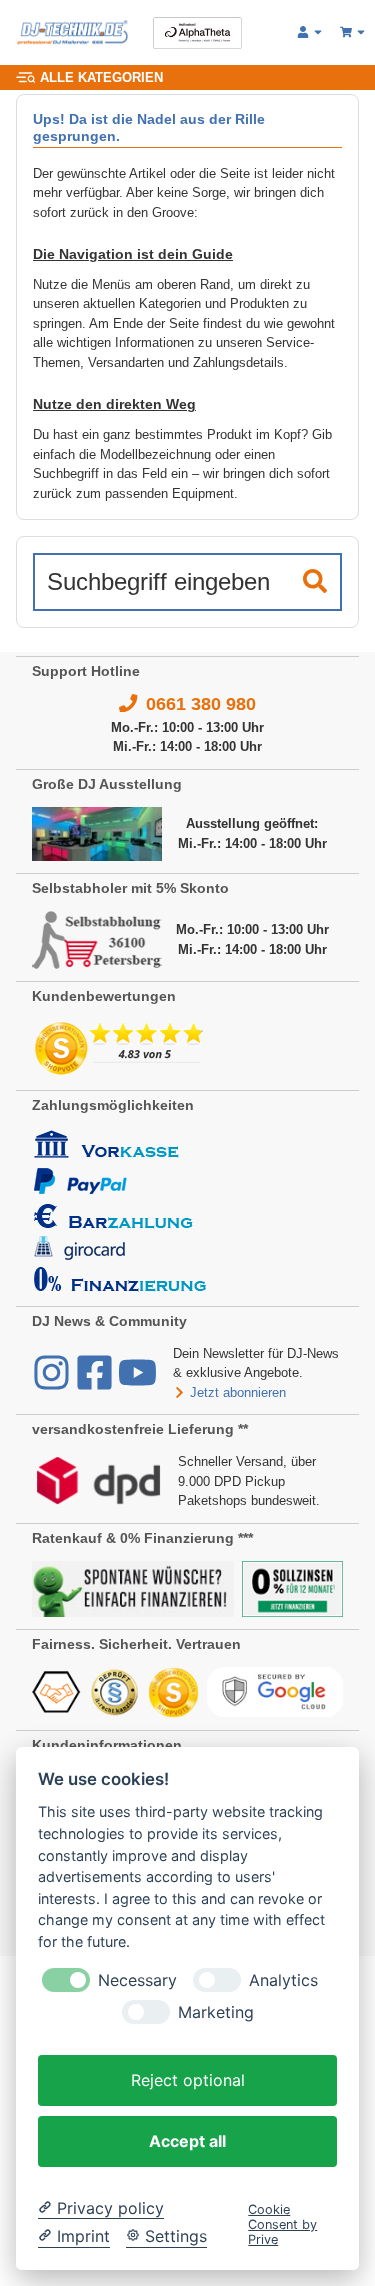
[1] (315, 582)
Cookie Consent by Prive (282, 2225)
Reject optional (188, 2080)
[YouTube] (137, 1382)
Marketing (216, 2012)
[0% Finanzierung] (292, 1587)
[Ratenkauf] (133, 1587)
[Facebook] (96, 1382)
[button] (310, 33)
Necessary (137, 1980)
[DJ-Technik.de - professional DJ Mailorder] (72, 32)
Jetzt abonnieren (238, 1392)
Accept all (187, 2141)
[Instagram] (53, 1382)
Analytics (283, 1980)
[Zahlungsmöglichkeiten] (120, 1209)
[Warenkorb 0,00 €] (353, 33)
